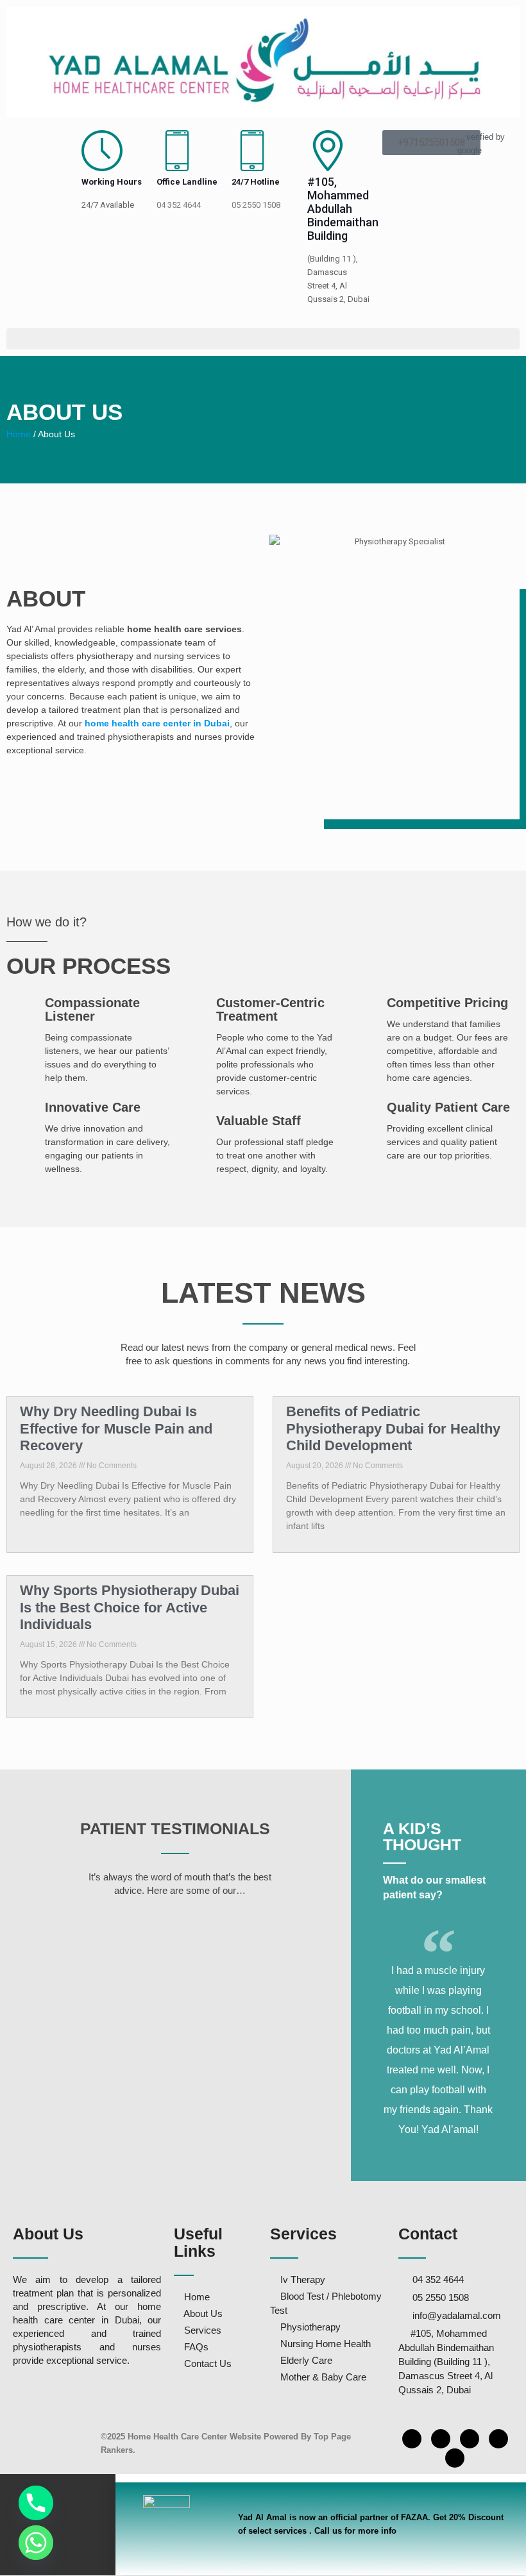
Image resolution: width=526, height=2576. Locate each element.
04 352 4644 (179, 205)
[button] (263, 339)
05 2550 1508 (256, 205)
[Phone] (36, 2503)
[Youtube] (498, 2439)
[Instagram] (441, 2439)
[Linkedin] (470, 2439)
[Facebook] (412, 2439)
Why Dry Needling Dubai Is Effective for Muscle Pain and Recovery (116, 1428)
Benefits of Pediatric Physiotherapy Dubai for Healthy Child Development (393, 1428)
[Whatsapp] (36, 2543)
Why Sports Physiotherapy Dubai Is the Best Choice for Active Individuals (130, 1607)
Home (20, 434)
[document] (263, 2525)
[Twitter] (455, 2458)
